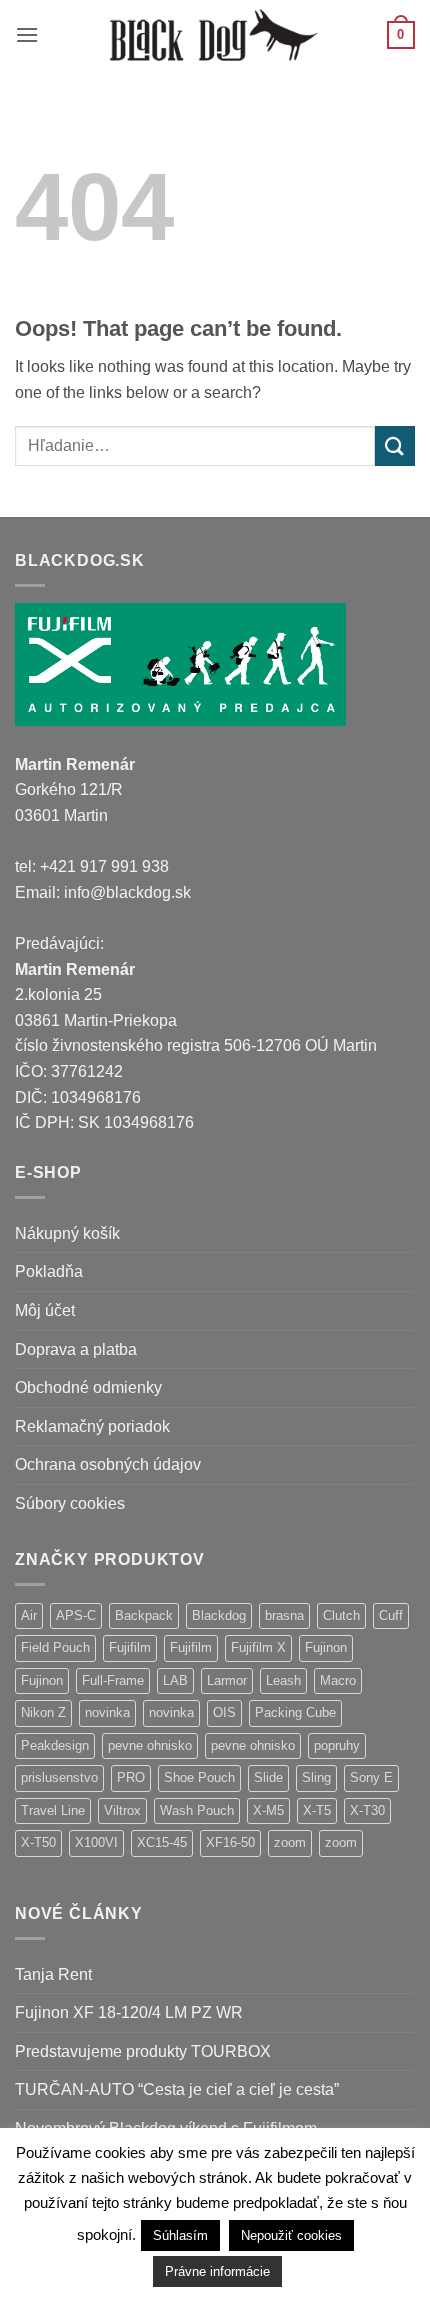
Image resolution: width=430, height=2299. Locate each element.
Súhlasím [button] (180, 2235)
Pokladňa (49, 1271)
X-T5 (317, 1810)
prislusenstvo (59, 1777)
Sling (316, 1777)
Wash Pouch (197, 1810)
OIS (224, 1712)
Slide (268, 1777)
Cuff (391, 1615)
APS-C (76, 1615)
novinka (107, 1712)
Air (29, 1615)
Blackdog (219, 1615)
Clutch (341, 1615)
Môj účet (45, 1310)
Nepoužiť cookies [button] (291, 2235)
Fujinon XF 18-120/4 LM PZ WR (129, 2012)
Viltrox (122, 1810)
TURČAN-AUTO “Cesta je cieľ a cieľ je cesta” (177, 2089)
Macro (338, 1680)
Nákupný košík (67, 1233)
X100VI (96, 1842)
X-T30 (367, 1810)
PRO (131, 1777)
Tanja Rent (53, 1974)
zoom (290, 1842)
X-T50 (38, 1842)
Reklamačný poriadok (92, 1426)
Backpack (144, 1615)
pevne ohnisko (150, 1745)
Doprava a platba (76, 1349)
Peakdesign (55, 1745)
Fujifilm (130, 1647)
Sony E (371, 1777)
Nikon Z (43, 1712)
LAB (175, 1680)
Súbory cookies (70, 1503)
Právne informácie (217, 2271)
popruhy (337, 1745)
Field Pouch (55, 1647)
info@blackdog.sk (127, 892)
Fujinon (326, 1647)
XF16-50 (230, 1842)
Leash (283, 1680)
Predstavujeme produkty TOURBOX (143, 2051)
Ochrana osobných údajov (108, 1464)
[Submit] (395, 445)
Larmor (227, 1680)
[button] (27, 34)
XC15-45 (162, 1842)
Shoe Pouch (199, 1777)
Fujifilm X (258, 1647)
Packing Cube (295, 1712)
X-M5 (268, 1810)
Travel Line (53, 1810)
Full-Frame (113, 1680)
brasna (284, 1615)
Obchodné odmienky (88, 1387)
